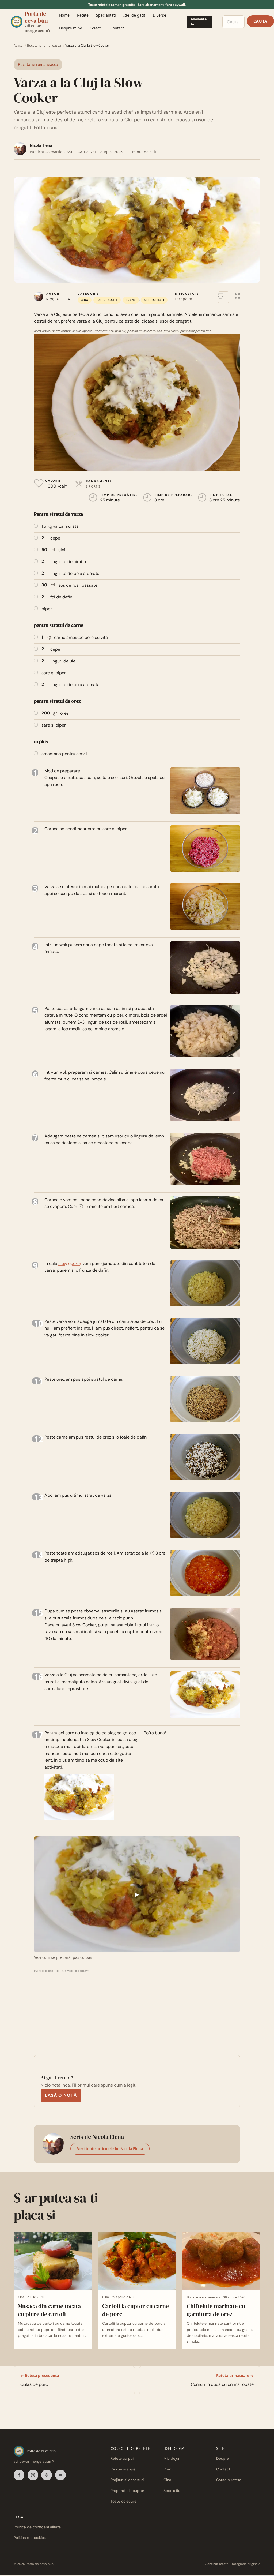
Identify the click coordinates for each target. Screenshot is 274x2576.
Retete (83, 15)
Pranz (131, 300)
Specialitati (106, 15)
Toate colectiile (123, 2502)
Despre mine (71, 28)
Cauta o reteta (229, 2480)
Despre (222, 2459)
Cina (85, 300)
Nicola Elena (41, 145)
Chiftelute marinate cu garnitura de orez (216, 2310)
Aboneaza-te (199, 22)
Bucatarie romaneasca (44, 45)
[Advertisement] (75, 2007)
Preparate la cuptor (127, 2491)
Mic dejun (172, 2459)
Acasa (18, 45)
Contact (117, 28)
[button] (237, 295)
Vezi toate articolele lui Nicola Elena (110, 2149)
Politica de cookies (30, 2538)
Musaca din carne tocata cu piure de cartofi (49, 2310)
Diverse (159, 15)
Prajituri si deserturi (127, 2480)
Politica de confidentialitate (37, 2527)
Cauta (260, 21)
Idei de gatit (134, 15)
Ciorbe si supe (123, 2469)
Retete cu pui (122, 2459)
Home (64, 15)
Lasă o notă (61, 2095)
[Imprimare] (223, 297)
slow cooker (70, 1263)
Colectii (96, 28)
